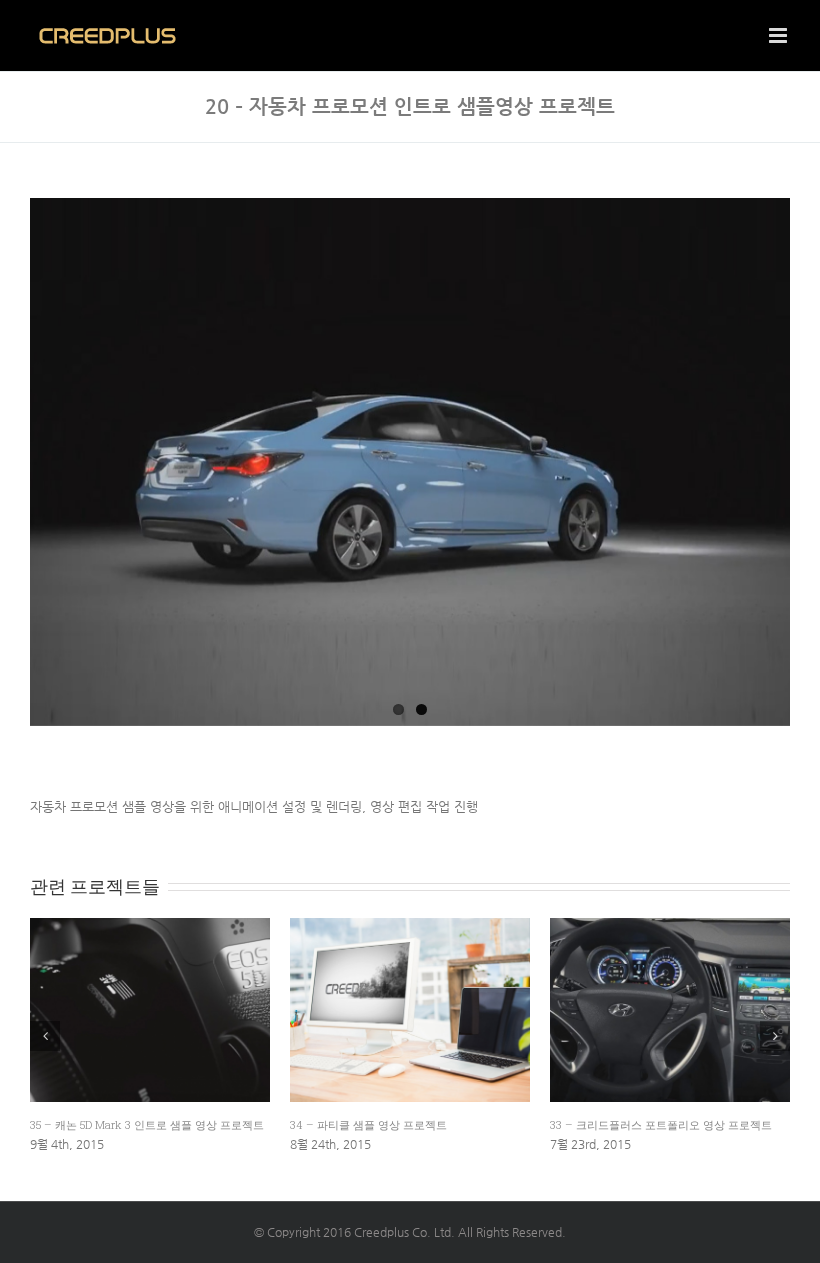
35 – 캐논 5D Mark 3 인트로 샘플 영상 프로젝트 (147, 1124)
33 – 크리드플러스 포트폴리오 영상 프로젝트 (661, 1124)
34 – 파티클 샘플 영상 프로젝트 (368, 1124)
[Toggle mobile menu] (779, 35)
